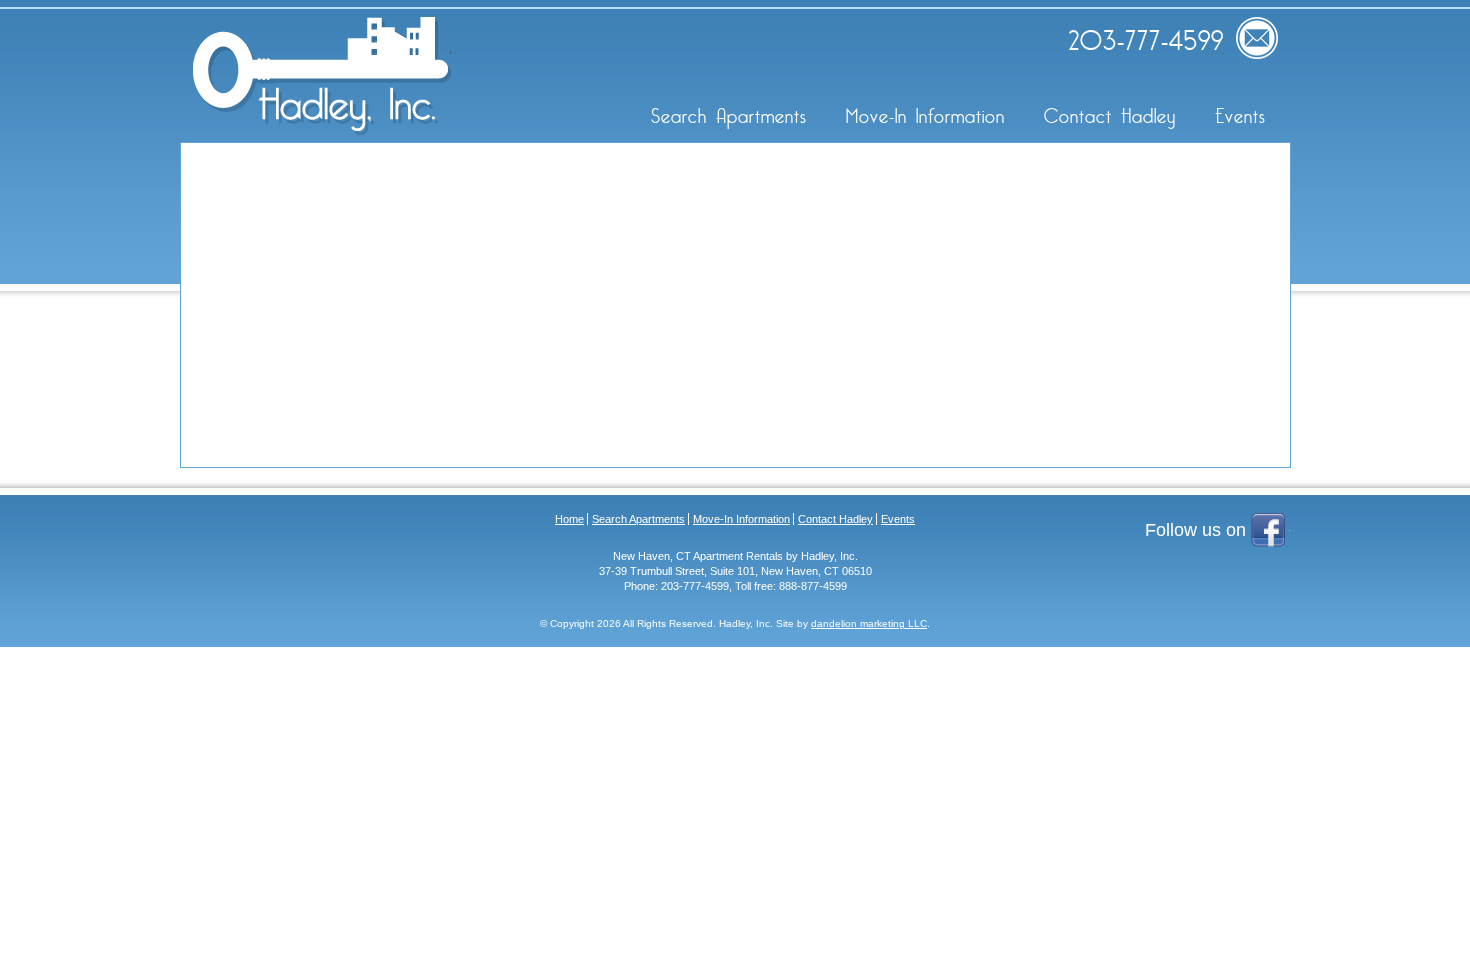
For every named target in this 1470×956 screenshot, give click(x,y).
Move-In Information (925, 117)
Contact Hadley (1110, 117)
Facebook (1270, 532)
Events (1240, 117)
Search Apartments (729, 117)
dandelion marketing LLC (869, 623)
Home (569, 519)
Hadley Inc (322, 76)
